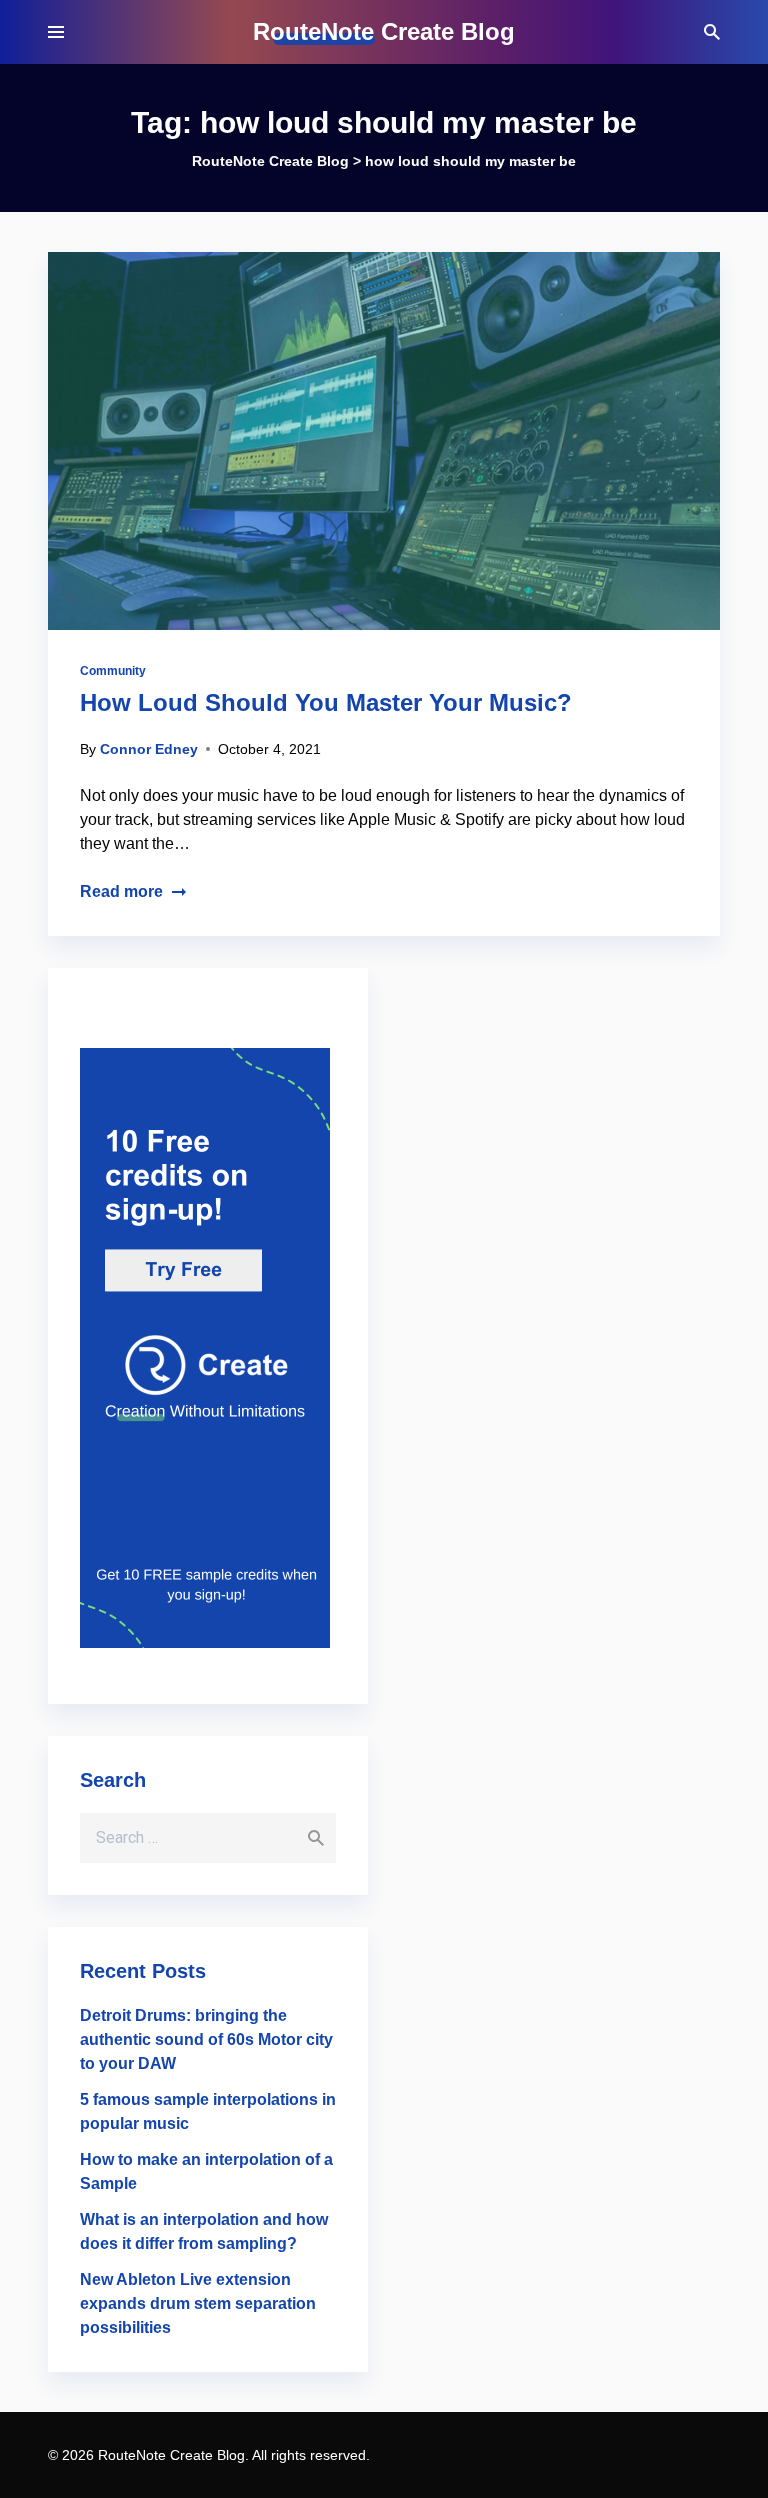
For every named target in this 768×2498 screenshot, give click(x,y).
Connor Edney (149, 749)
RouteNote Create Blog (384, 31)
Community (113, 671)
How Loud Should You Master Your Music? (326, 702)
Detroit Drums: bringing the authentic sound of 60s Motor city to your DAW (206, 2039)
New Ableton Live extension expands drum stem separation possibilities (198, 2303)
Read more (121, 891)
